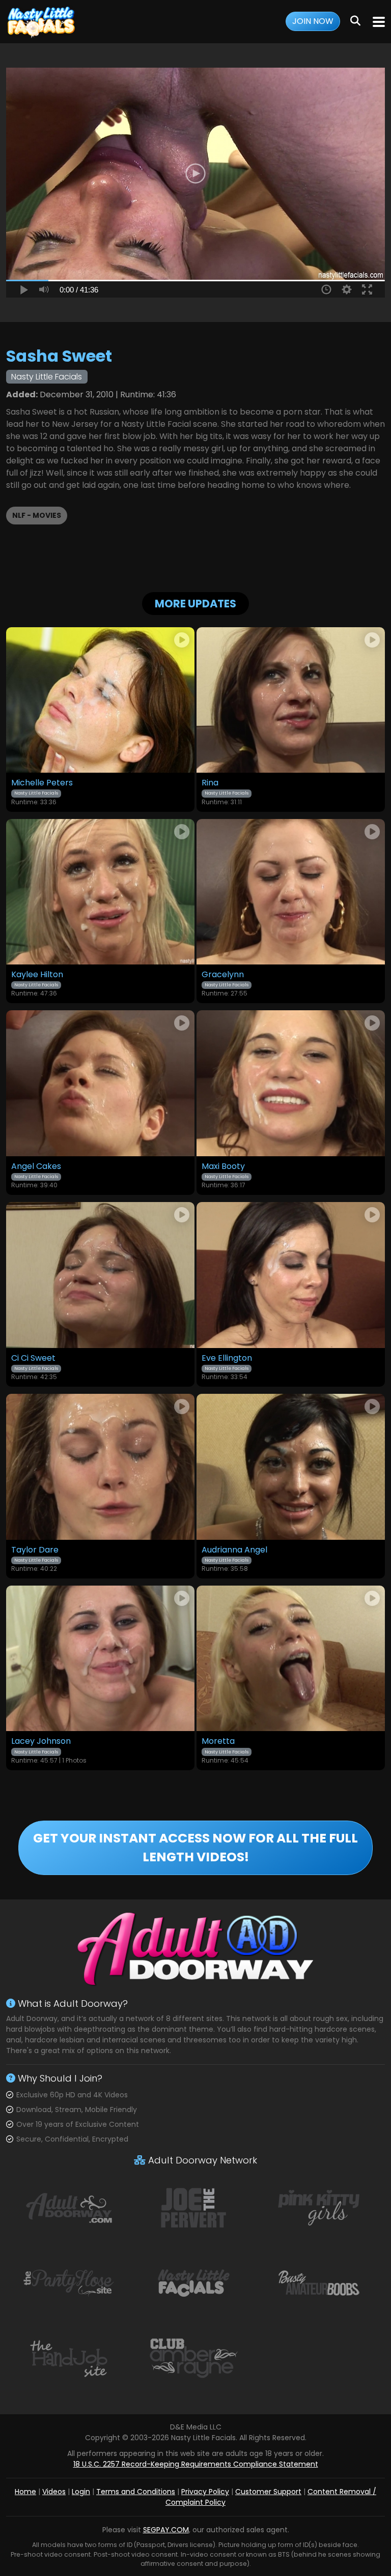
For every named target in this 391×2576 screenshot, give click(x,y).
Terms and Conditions (136, 2492)
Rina (210, 783)
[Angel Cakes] (100, 1083)
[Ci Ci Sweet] (100, 1275)
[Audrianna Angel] (291, 1467)
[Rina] (291, 700)
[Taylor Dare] (100, 1467)
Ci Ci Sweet (33, 1358)
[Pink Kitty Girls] (319, 2207)
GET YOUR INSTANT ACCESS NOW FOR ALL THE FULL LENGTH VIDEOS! (195, 1848)
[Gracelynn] (291, 892)
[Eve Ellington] (291, 1275)
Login (81, 2492)
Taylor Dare (35, 1550)
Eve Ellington (227, 1358)
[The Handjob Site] (69, 2358)
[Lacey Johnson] (100, 1659)
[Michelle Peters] (100, 700)
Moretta (218, 1741)
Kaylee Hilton (37, 975)
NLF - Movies (37, 515)
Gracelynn (223, 975)
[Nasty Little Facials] (42, 22)
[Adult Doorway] (69, 2207)
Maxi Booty (223, 1166)
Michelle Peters (42, 783)
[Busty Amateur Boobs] (319, 2282)
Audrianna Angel (234, 1550)
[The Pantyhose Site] (69, 2282)
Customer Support (268, 2492)
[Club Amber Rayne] (193, 2358)
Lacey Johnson (41, 1741)
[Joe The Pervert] (193, 2207)
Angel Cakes (36, 1166)
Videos (54, 2492)
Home (25, 2492)
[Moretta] (291, 1659)
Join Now (313, 21)
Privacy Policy (205, 2492)
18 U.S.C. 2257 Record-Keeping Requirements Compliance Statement (196, 2464)
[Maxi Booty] (291, 1083)
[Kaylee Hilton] (100, 892)
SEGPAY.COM (166, 2530)
